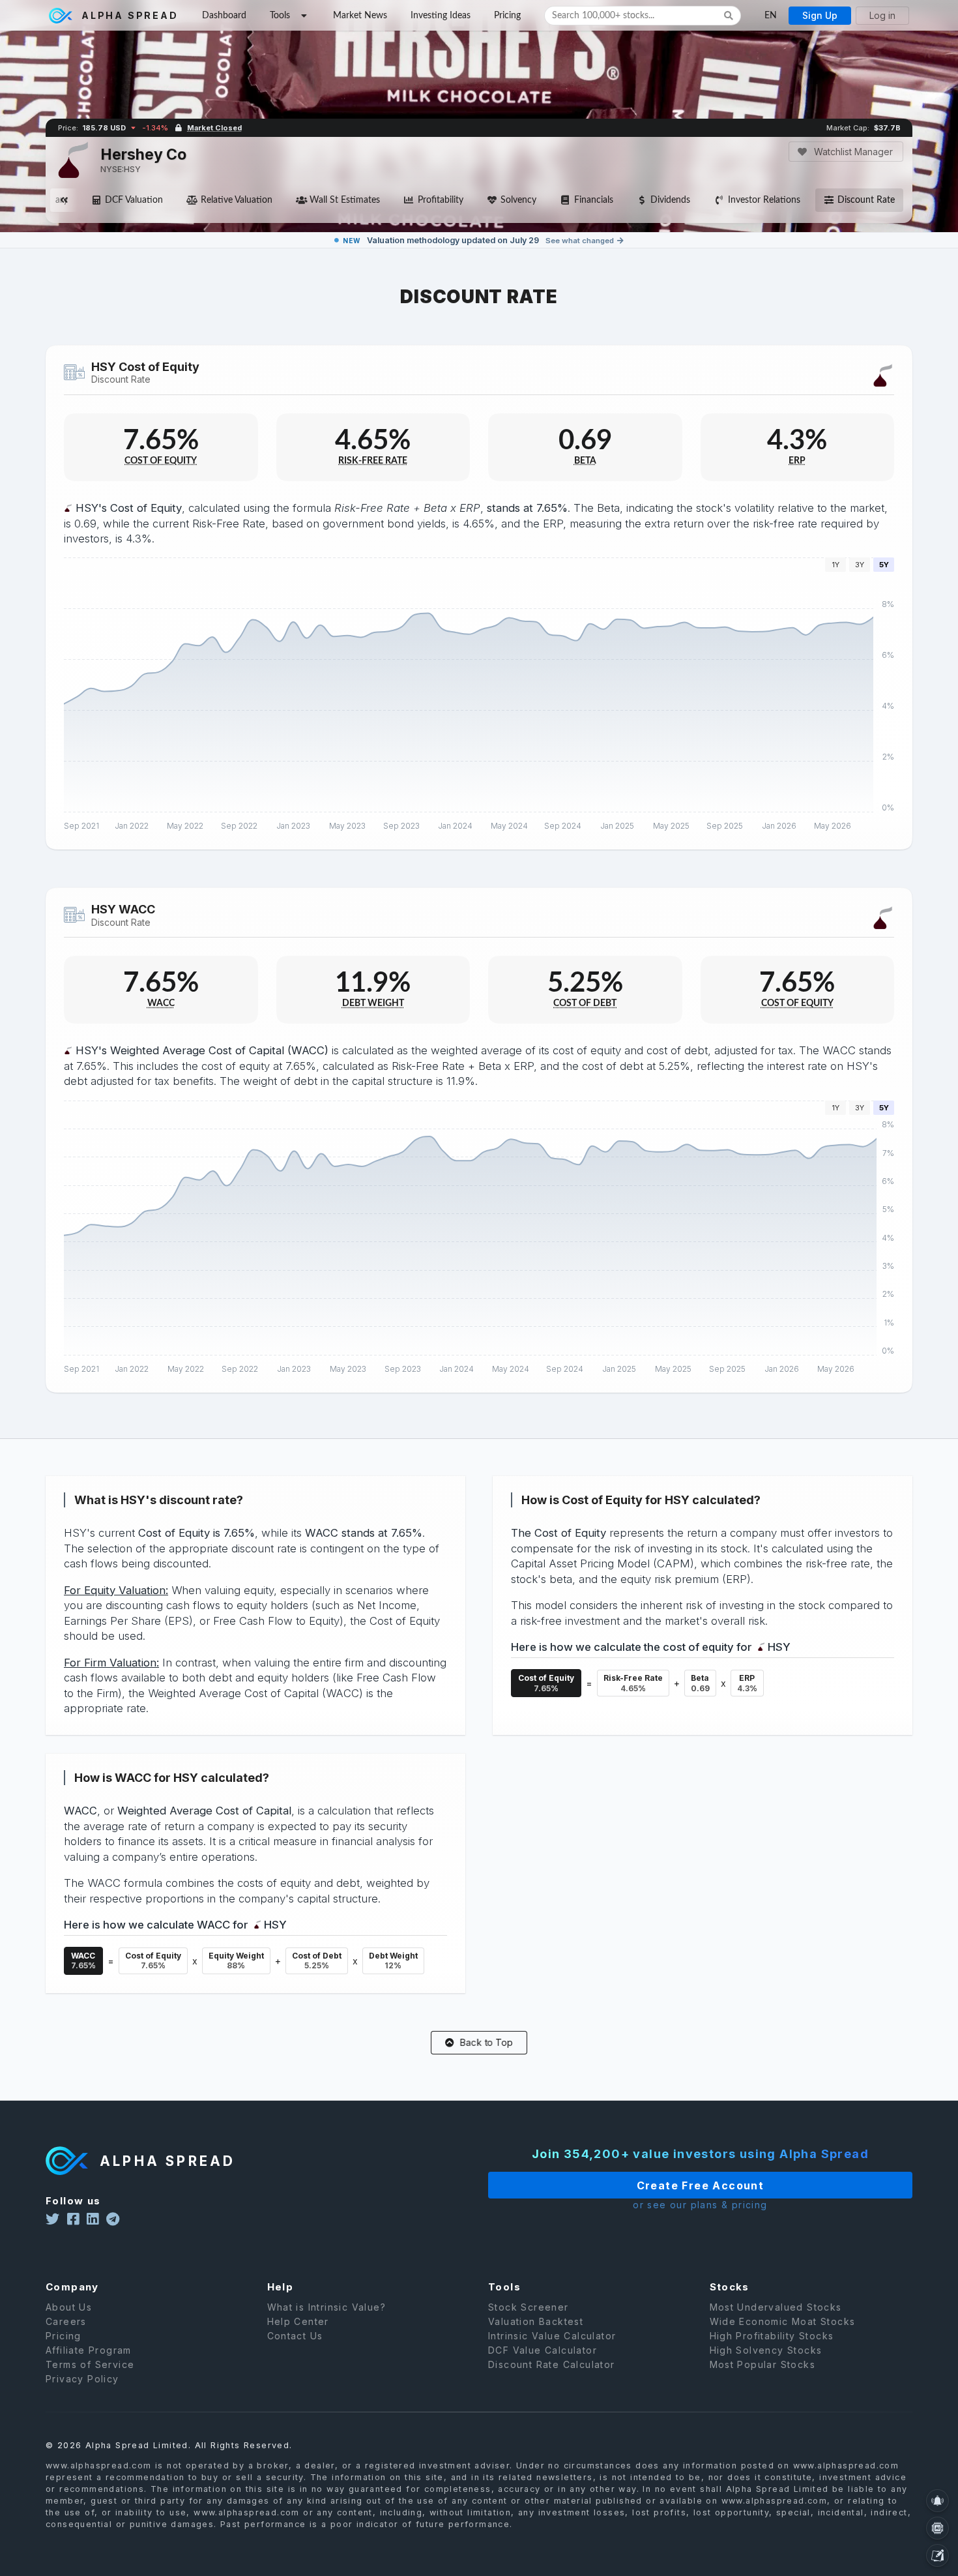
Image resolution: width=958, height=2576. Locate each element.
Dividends (670, 200)
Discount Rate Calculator (552, 2364)
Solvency (518, 200)
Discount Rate (866, 200)
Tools (280, 16)
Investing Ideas (441, 16)
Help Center (298, 2321)
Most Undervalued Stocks (776, 2307)
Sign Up (820, 15)
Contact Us (295, 2336)
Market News (360, 16)
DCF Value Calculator (543, 2350)
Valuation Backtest (536, 2321)
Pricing (507, 16)
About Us (69, 2307)
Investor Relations (764, 200)
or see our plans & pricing (700, 2205)
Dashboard (224, 16)
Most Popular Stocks (763, 2364)
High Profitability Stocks (772, 2336)
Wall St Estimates (345, 200)
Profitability (441, 200)
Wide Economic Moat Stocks (783, 2321)
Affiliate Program (89, 2350)
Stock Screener (529, 2307)
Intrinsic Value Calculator (552, 2336)
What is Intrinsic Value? (327, 2307)
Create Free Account (701, 2185)
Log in (882, 15)
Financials (594, 200)
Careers (66, 2321)
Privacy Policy (82, 2379)
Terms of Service (90, 2364)
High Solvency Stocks (766, 2350)
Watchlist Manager (852, 152)
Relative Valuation (237, 200)
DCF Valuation (134, 200)
